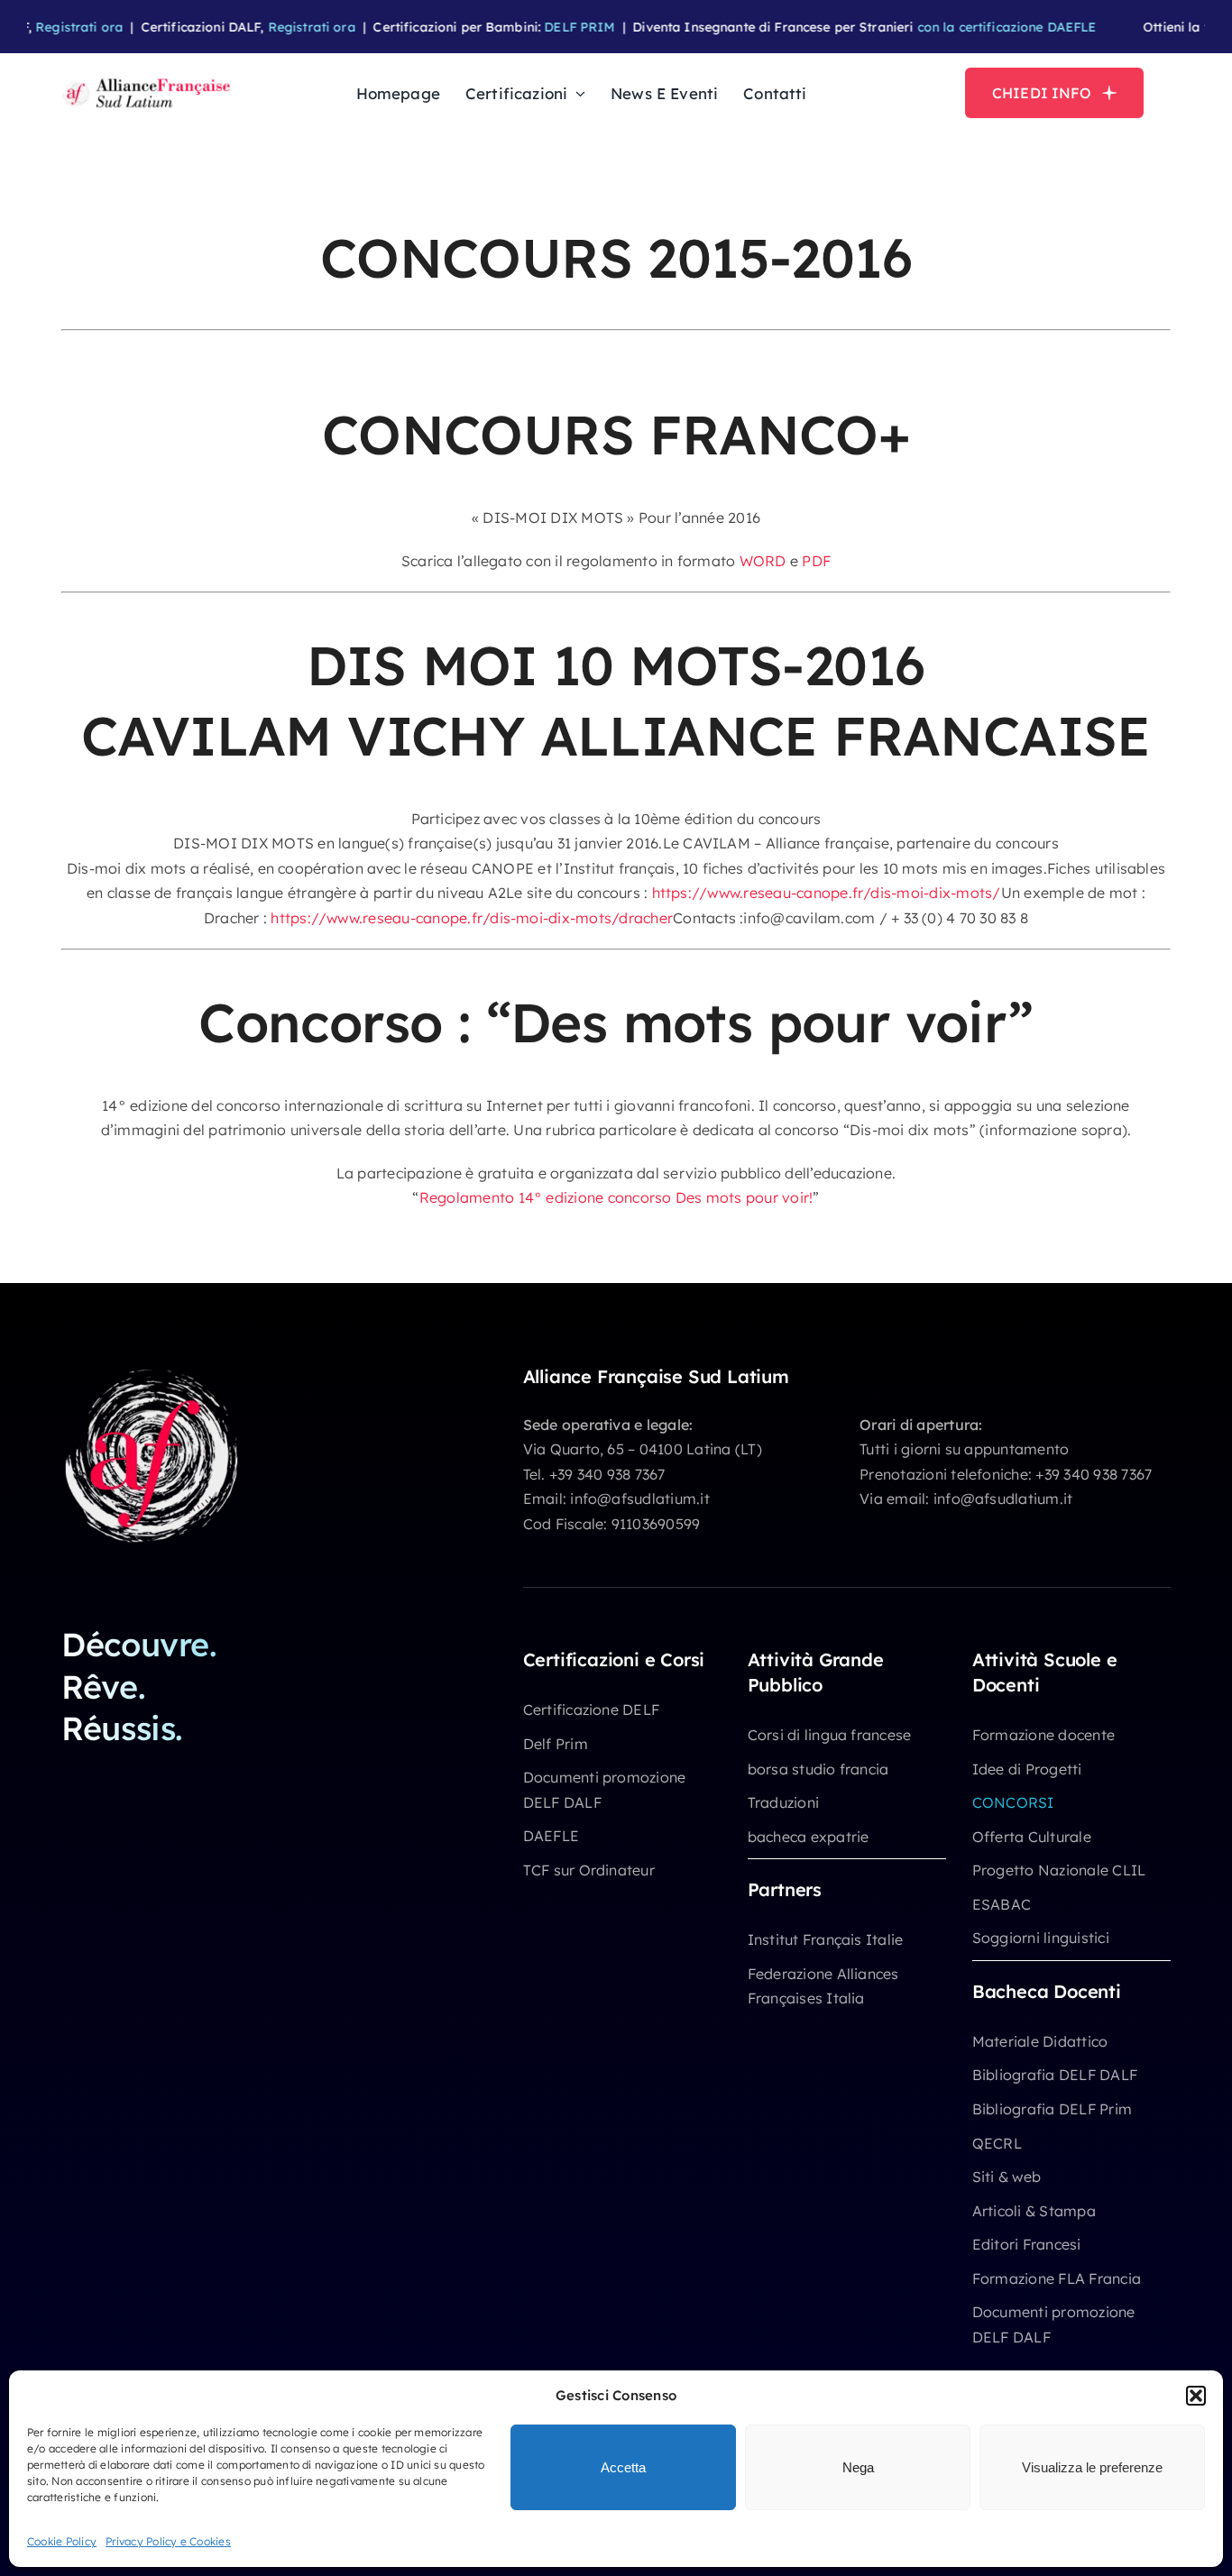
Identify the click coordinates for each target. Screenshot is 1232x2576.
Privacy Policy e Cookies (168, 2541)
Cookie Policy (62, 2541)
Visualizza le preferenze (1092, 2467)
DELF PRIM (550, 27)
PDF (816, 561)
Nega (858, 2467)
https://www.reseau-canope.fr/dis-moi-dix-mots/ (824, 893)
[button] (1196, 2396)
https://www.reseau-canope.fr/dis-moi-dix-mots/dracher (472, 918)
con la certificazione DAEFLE (977, 27)
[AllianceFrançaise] (147, 80)
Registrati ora (50, 27)
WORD (763, 561)
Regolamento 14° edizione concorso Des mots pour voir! (616, 1197)
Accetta (623, 2467)
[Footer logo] (152, 1373)
